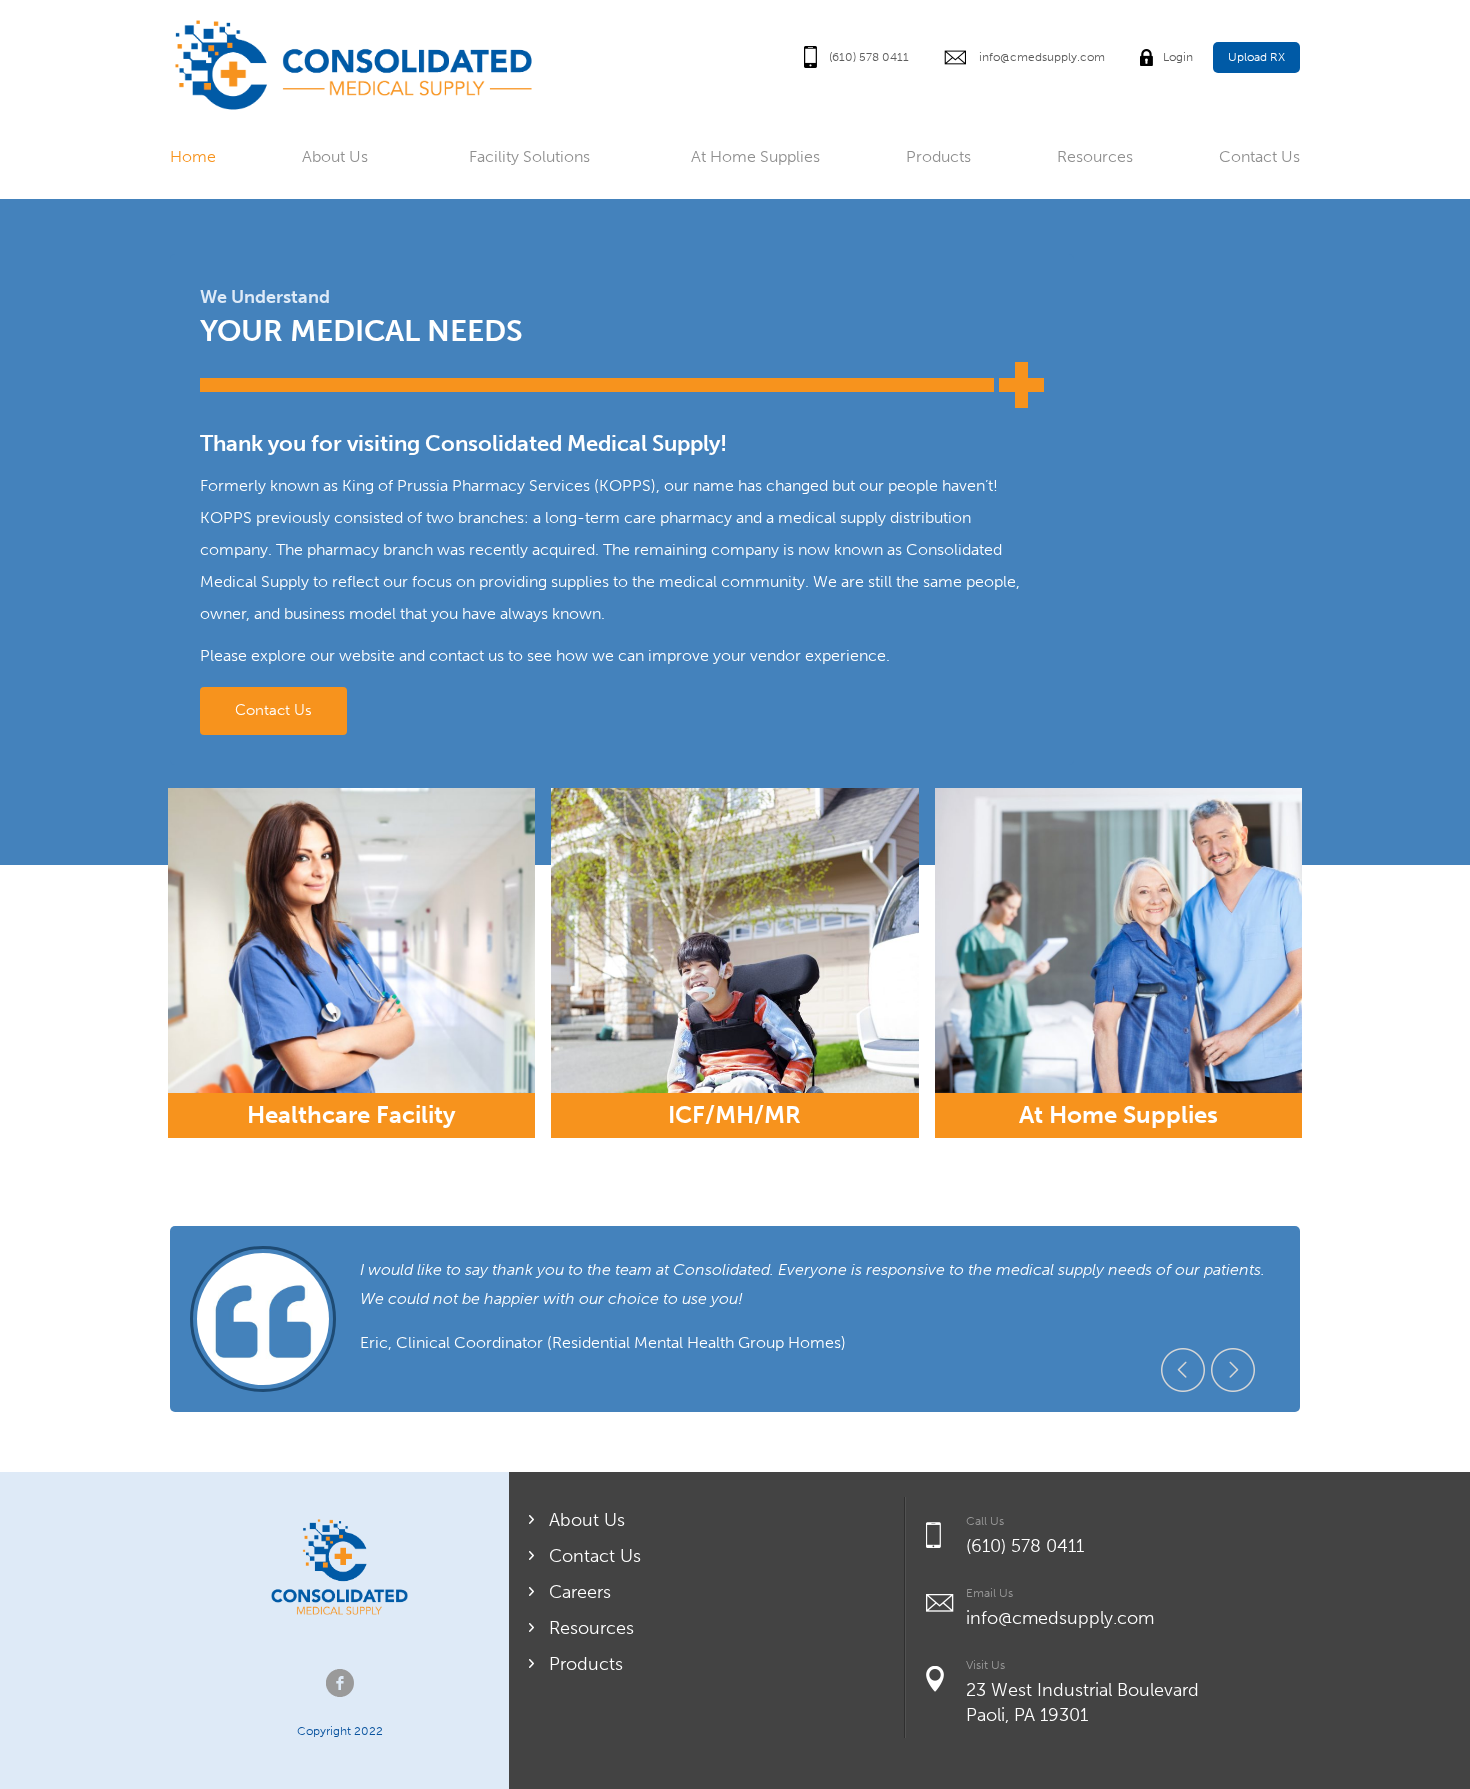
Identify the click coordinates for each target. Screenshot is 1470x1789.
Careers (580, 1592)
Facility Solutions (529, 156)
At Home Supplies (755, 156)
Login (1178, 57)
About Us (335, 156)
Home (193, 156)
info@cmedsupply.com (1042, 57)
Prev (1183, 1370)
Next (1233, 1370)
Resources (1095, 156)
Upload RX (1256, 57)
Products (938, 156)
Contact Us (1259, 156)
